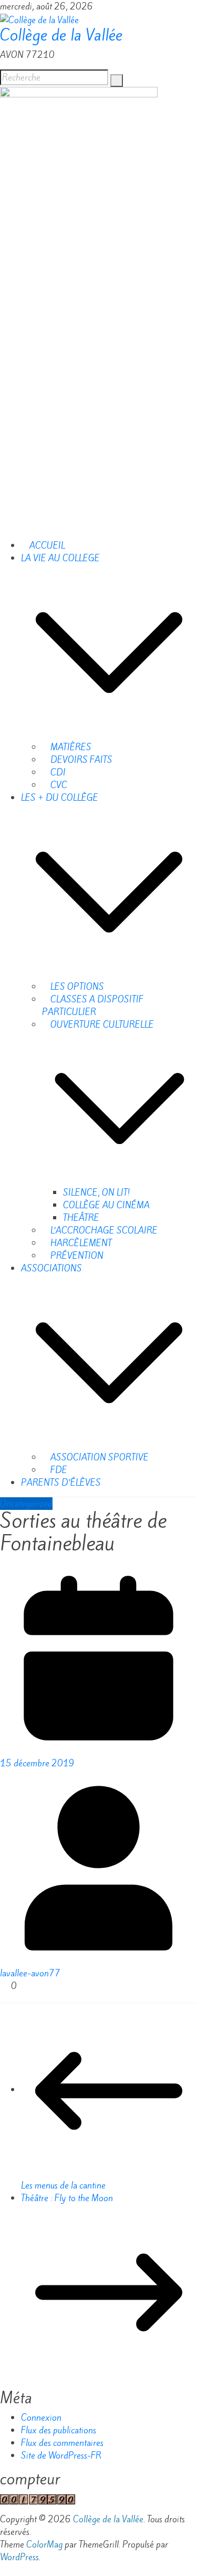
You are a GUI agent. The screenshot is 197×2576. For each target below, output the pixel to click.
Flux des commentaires (62, 2443)
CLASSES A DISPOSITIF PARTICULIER (93, 1006)
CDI (57, 772)
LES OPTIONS (76, 987)
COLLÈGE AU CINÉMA (106, 1205)
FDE (58, 1470)
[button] (109, 651)
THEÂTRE (81, 1218)
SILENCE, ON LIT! (96, 1192)
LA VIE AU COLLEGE (60, 558)
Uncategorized (26, 1504)
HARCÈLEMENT (80, 1243)
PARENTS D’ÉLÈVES (61, 1483)
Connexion (41, 2418)
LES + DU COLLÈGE (60, 798)
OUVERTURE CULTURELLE (101, 1025)
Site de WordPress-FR (61, 2455)
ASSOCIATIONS (51, 1268)
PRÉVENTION (76, 1256)
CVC (58, 785)
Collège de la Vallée (61, 35)
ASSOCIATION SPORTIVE (98, 1457)
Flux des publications (59, 2430)
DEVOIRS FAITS (80, 760)
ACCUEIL (46, 545)
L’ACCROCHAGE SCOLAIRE (103, 1230)
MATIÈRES (70, 747)
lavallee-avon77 (30, 1973)
